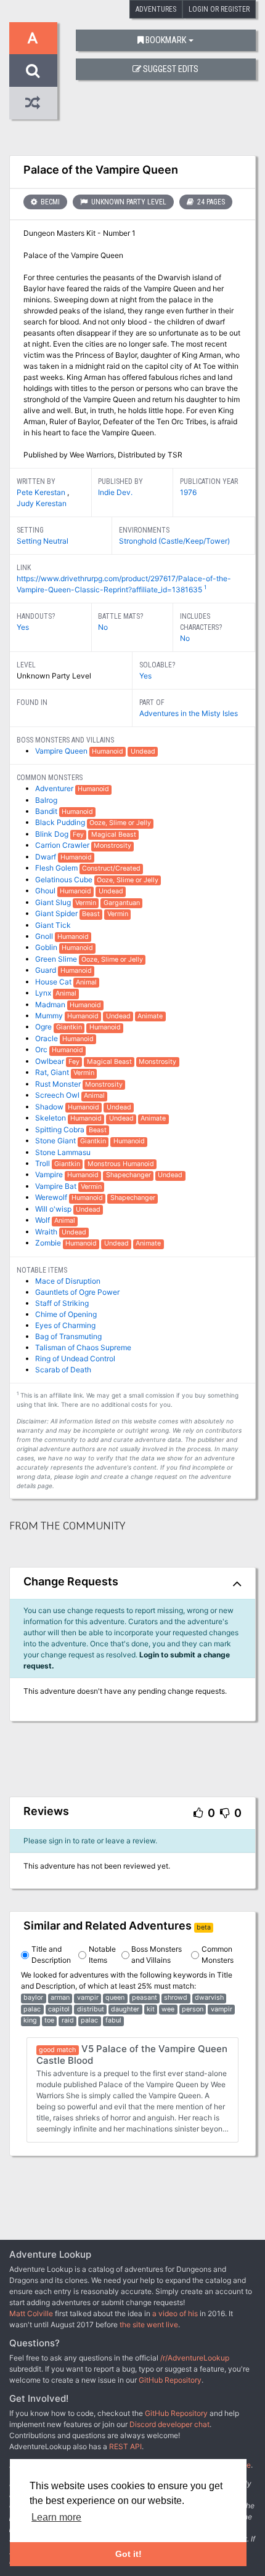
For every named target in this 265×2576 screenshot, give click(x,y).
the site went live (149, 2324)
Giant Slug (54, 902)
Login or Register (219, 9)
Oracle (47, 1038)
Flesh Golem (57, 868)
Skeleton (51, 1118)
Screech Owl (58, 1095)
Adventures (156, 9)
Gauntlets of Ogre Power (77, 1292)
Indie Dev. (115, 492)
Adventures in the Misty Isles (189, 713)
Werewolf (52, 1197)
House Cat (54, 982)
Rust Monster (59, 1084)
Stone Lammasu (63, 1152)
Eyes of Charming (65, 1325)
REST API (125, 2446)
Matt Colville (31, 2313)
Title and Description (51, 1954)
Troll (43, 1163)
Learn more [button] (56, 2517)
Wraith (47, 1232)
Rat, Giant (53, 1072)
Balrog (46, 800)
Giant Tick (53, 925)
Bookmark (166, 40)
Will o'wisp (54, 1209)
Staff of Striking (62, 1303)
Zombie (49, 1243)
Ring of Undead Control (75, 1358)
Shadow (50, 1107)
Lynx (44, 993)
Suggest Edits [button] (171, 69)
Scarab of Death (63, 1370)
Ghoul (46, 891)
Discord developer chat (169, 2424)
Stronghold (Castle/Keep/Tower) (174, 541)
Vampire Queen (62, 751)
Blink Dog (53, 834)
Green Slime (57, 959)
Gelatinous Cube (65, 879)
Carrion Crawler (63, 845)
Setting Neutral (43, 541)
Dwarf (47, 857)
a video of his (175, 2313)
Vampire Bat (57, 1186)
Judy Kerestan (42, 503)
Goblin (47, 947)
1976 (188, 492)
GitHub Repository (170, 2380)
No (103, 627)
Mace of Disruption (68, 1281)
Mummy (50, 1016)
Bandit (47, 811)
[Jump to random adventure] (33, 103)
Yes (23, 627)
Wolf (43, 1220)
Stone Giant (56, 1141)
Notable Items (102, 1954)
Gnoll (45, 936)
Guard (47, 970)
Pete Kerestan (42, 492)
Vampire (50, 1174)
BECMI (49, 202)
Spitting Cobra (61, 1129)
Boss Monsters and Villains (157, 1954)
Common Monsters (218, 1954)
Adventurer (55, 788)
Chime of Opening (66, 1314)
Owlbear (51, 1061)
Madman (51, 1004)
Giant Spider (57, 913)
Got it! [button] (128, 2554)
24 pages (210, 202)
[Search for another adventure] (33, 70)
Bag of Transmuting (68, 1336)
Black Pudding (61, 822)
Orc (42, 1049)
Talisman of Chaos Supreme (83, 1347)
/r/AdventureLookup (195, 2358)
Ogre (44, 1027)
